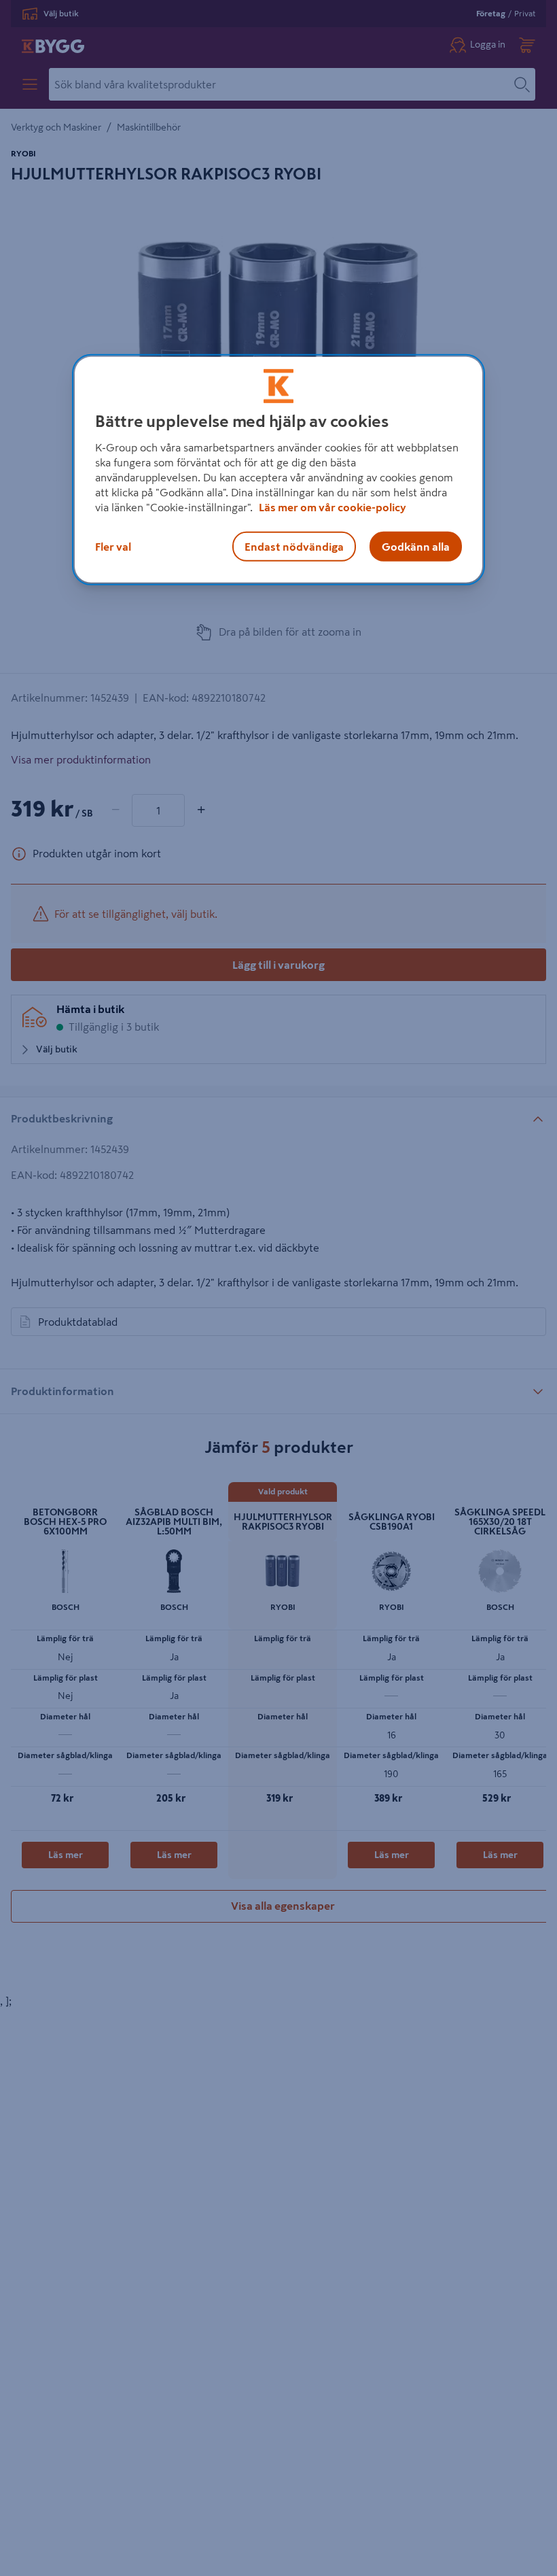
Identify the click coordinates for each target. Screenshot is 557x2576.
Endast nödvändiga (294, 547)
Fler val (113, 547)
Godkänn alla (416, 547)
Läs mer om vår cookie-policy (333, 507)
